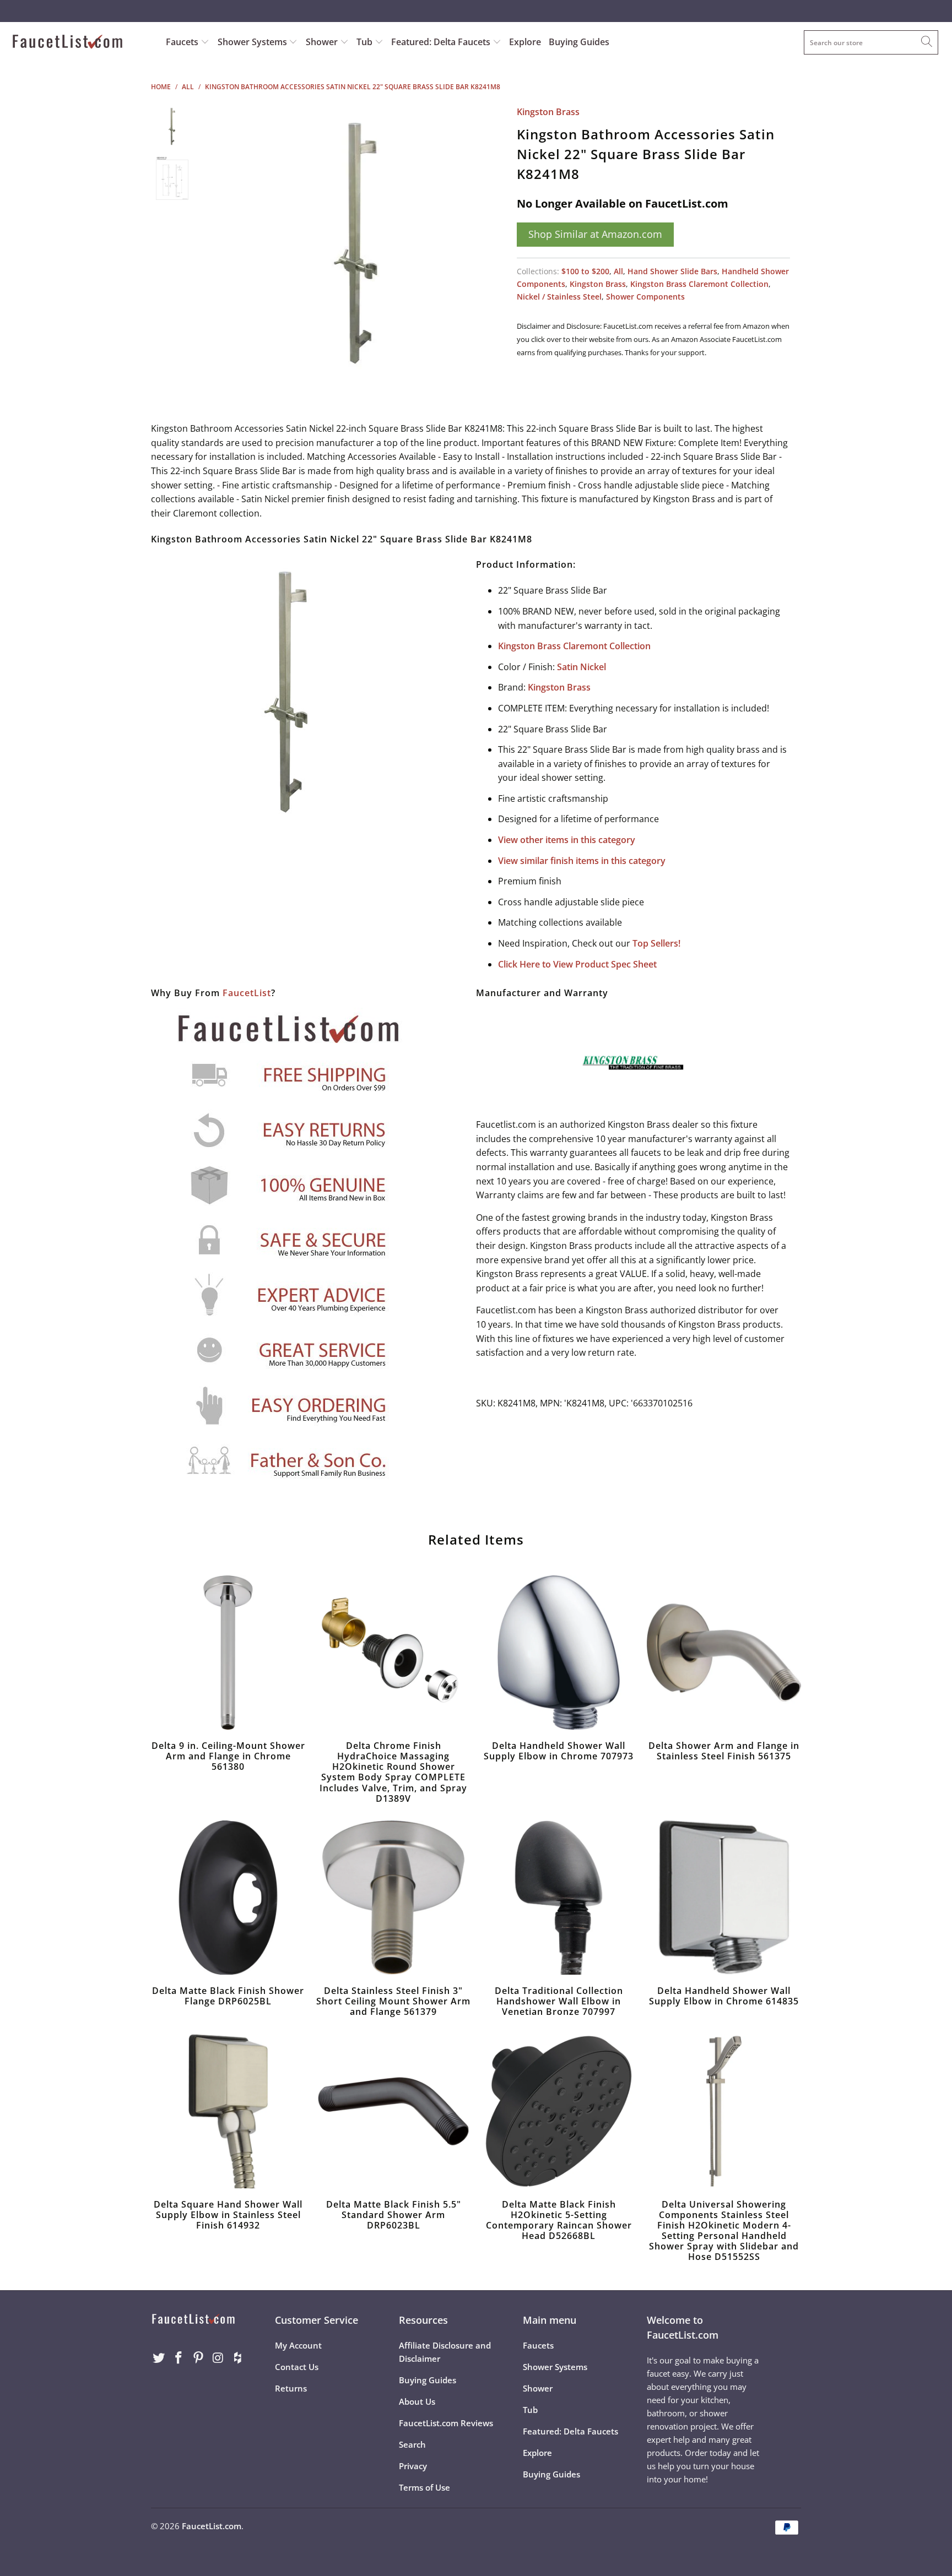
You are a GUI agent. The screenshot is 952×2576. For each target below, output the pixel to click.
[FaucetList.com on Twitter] (159, 2358)
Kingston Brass (548, 112)
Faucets (182, 42)
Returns (291, 2388)
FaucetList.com (212, 2526)
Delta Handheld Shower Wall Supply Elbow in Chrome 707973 (559, 1653)
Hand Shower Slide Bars (672, 271)
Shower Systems (253, 42)
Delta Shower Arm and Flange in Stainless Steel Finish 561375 (724, 1653)
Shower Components (645, 297)
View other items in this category (567, 840)
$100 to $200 (585, 271)
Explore (525, 42)
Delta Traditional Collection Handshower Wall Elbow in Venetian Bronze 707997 (559, 1898)
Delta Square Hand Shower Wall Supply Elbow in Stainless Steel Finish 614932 (228, 2111)
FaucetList (247, 993)
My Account (298, 2345)
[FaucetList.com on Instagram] (218, 2358)
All (618, 271)
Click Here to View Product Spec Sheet (577, 964)
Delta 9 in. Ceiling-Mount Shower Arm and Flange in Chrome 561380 (228, 1653)
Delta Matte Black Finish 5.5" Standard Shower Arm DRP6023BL (393, 2111)
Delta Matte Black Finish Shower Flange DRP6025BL (228, 1898)
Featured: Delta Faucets (441, 42)
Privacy (413, 2466)
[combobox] (871, 42)
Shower (323, 42)
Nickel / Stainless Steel (559, 297)
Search (412, 2444)
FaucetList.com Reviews (446, 2423)
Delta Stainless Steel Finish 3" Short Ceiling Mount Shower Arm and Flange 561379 (393, 1898)
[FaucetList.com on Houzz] (238, 2358)
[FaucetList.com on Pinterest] (198, 2358)
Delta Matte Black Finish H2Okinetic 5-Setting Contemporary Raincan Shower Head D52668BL (559, 2111)
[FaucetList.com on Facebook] (179, 2358)
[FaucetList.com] (82, 43)
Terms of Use (424, 2487)
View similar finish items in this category (582, 861)
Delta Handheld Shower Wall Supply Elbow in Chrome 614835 (724, 1898)
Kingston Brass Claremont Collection (699, 284)
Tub (366, 42)
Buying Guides (579, 42)
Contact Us (297, 2367)
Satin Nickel (582, 667)
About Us (417, 2401)
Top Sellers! (656, 943)
